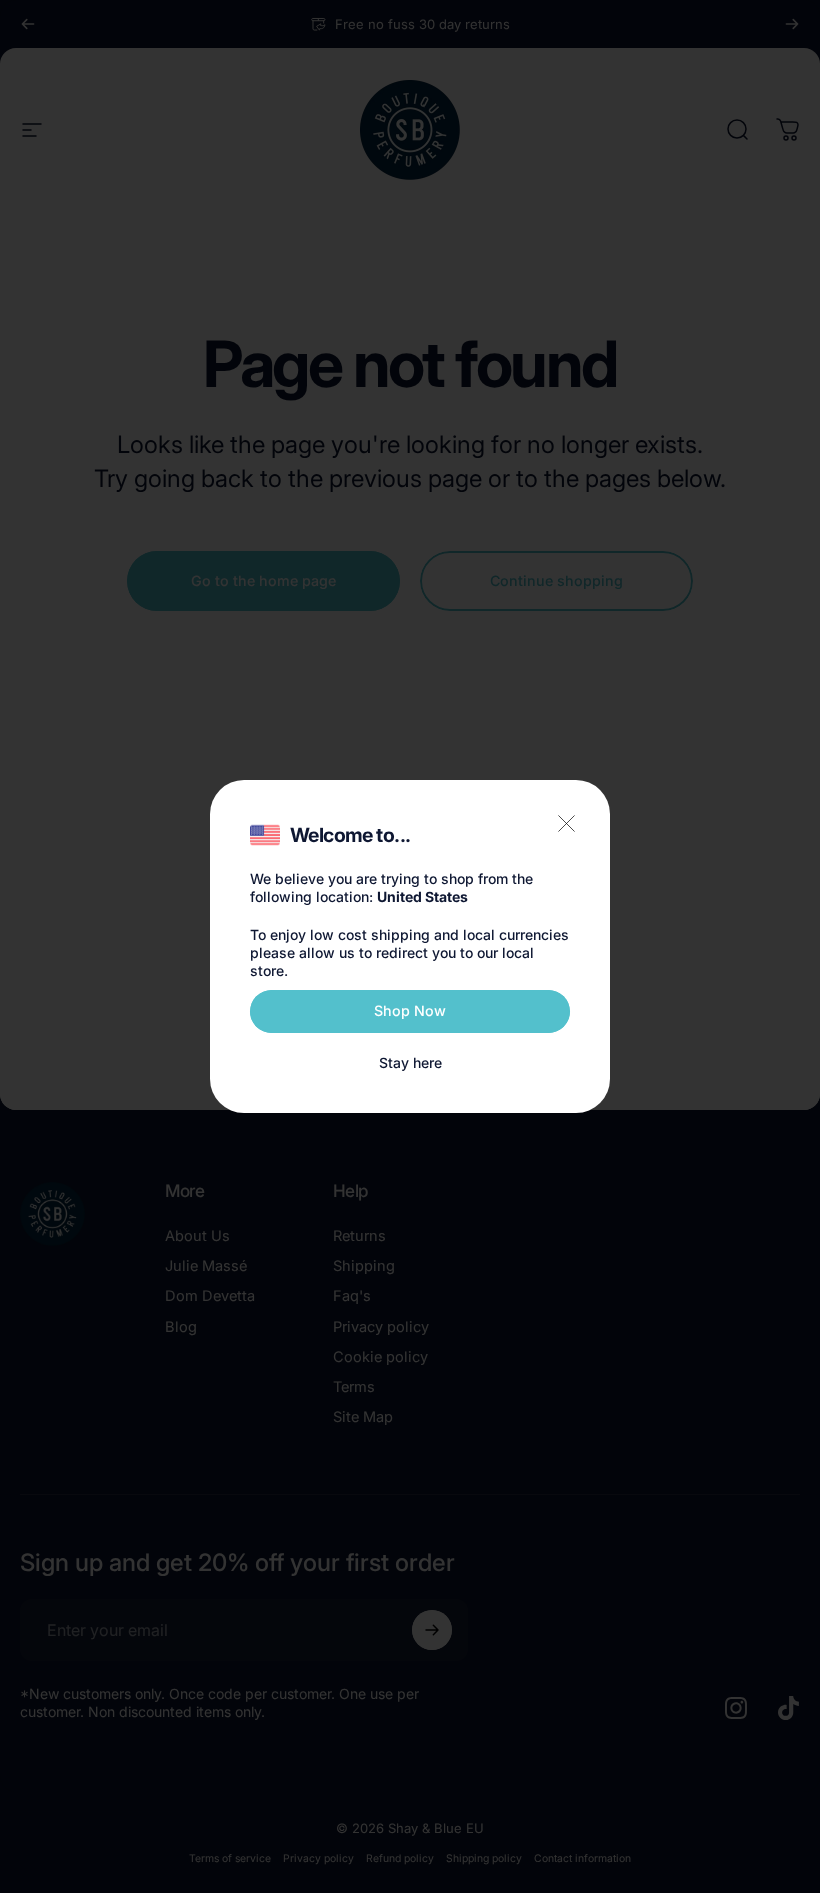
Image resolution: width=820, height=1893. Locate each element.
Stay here (410, 1062)
